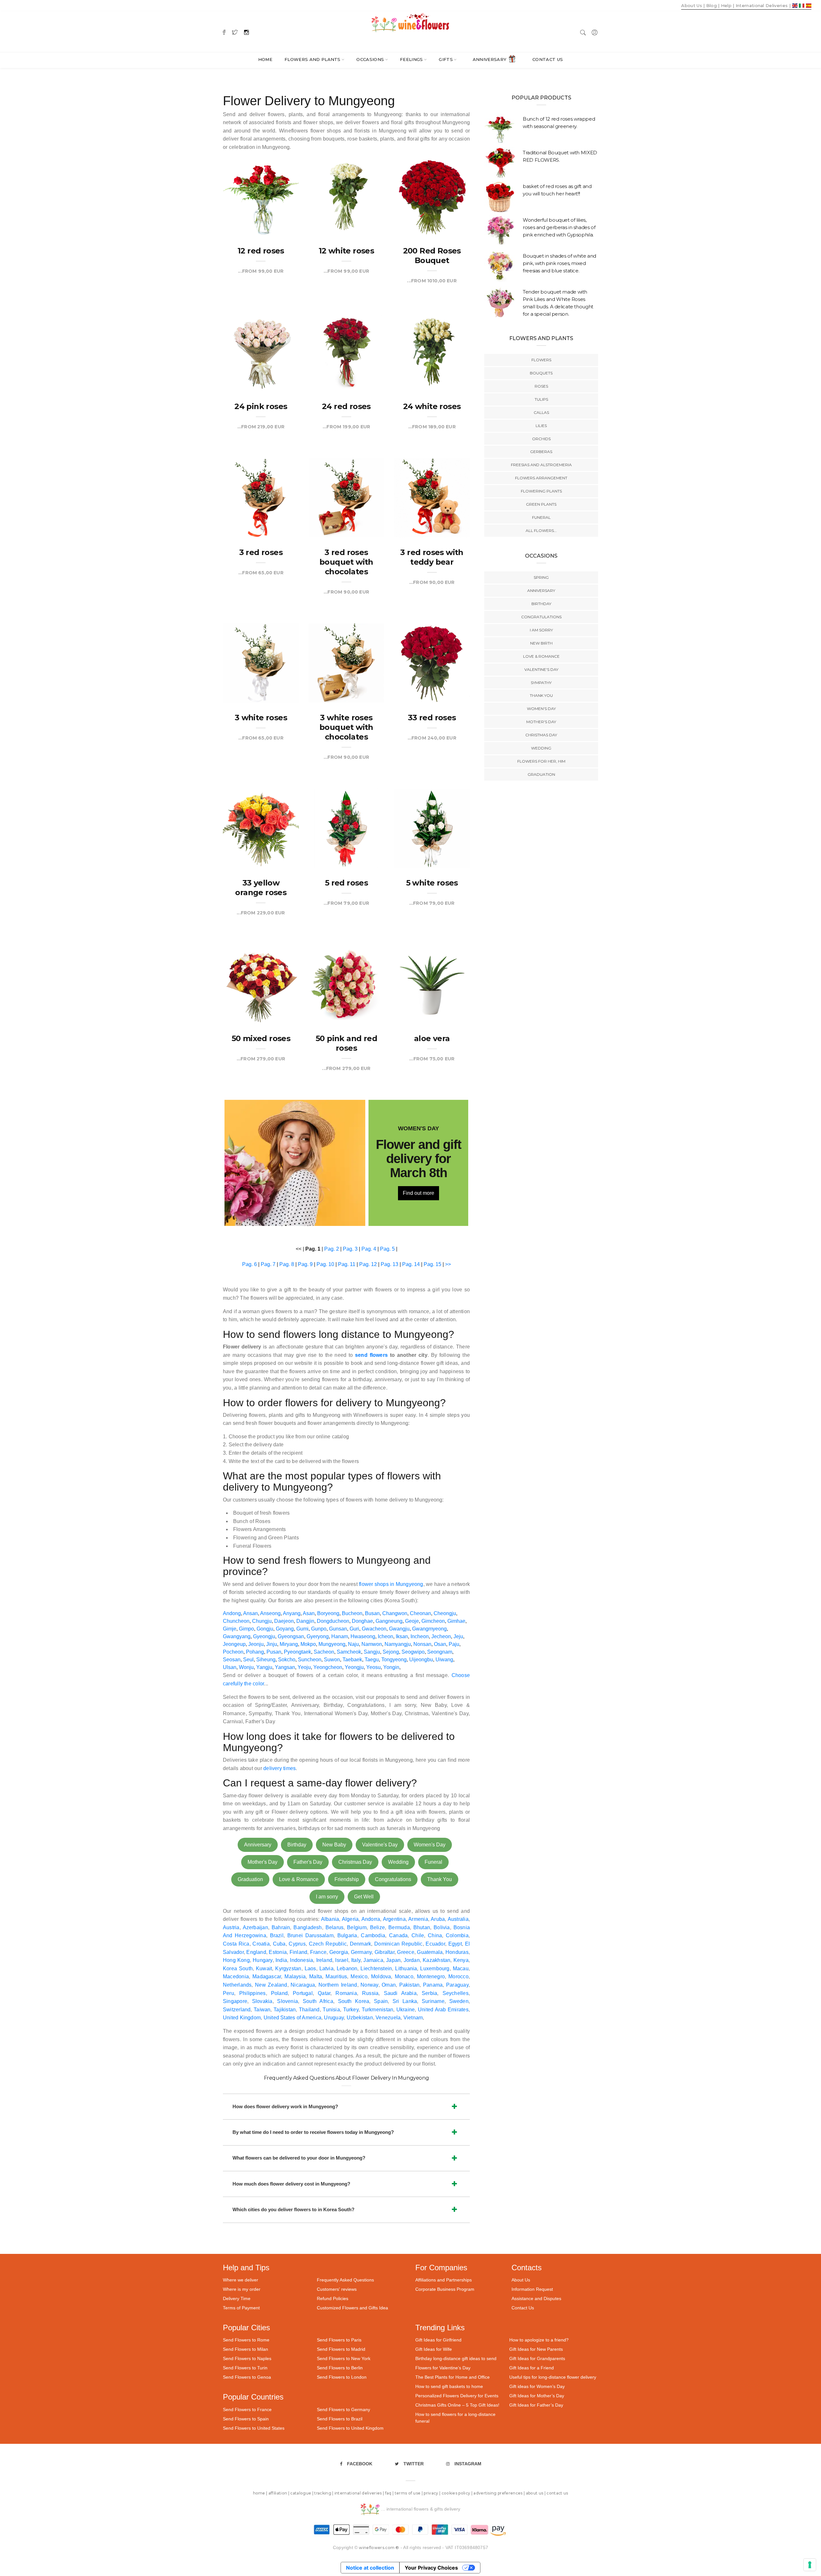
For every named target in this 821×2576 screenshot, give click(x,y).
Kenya (461, 1960)
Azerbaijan (255, 1927)
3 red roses (261, 552)
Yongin (391, 1667)
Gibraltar (385, 1952)
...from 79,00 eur (346, 903)
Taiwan (262, 2010)
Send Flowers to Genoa (247, 2377)
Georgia (339, 1952)
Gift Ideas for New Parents (536, 2349)
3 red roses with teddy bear (432, 557)
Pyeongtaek (297, 1652)
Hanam (340, 1636)
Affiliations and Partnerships (444, 2280)
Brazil (277, 1935)
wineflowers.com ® (379, 2548)
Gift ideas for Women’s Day (537, 2386)
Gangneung (389, 1621)
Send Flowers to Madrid (341, 2349)
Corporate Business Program (445, 2289)
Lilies (541, 426)
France (318, 1952)
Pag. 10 (325, 1264)
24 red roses (346, 406)
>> (448, 1264)
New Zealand (271, 1985)
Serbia (429, 1993)
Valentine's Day (380, 1845)
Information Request (532, 2289)
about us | (536, 2493)
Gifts (446, 59)
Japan (393, 1960)
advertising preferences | (499, 2493)
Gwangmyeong (429, 1629)
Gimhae (456, 1621)
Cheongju (445, 1613)
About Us (521, 2280)
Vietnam (413, 2018)
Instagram (468, 2464)
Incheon (420, 1636)
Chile (418, 1935)
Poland (279, 1993)
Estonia (278, 1952)
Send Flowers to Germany (343, 2409)
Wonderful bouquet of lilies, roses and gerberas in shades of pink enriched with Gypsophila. (559, 227)
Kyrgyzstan (288, 1968)
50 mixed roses (261, 1038)
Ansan (250, 1613)
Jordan (412, 1960)
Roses (541, 386)
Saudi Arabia (400, 1993)
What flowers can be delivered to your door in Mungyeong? (299, 2158)
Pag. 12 (368, 1264)
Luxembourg (435, 1968)
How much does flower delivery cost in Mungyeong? (291, 2184)
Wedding (398, 1862)
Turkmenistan (378, 2010)
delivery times (279, 1768)
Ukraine (406, 2010)
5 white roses (432, 883)
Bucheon (352, 1613)
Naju (353, 1644)
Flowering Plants (541, 491)
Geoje (412, 1621)
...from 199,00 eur (346, 427)
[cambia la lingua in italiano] (802, 5)
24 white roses (432, 406)
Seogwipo (413, 1652)
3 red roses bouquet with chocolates (346, 562)
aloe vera (432, 1038)
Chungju (262, 1621)
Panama (433, 1985)
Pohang (255, 1652)
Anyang (292, 1613)
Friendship (347, 1879)
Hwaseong (363, 1636)
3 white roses (261, 718)
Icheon (385, 1636)
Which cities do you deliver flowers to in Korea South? (293, 2209)
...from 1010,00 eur (432, 281)
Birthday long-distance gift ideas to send (456, 2358)
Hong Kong (236, 1960)
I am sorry (327, 1897)
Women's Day (430, 1845)
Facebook (360, 2464)
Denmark (361, 1944)
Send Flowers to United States (254, 2428)
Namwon (372, 1644)
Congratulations (393, 1879)
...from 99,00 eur (261, 271)
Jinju (272, 1644)
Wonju (246, 1667)
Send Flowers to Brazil (340, 2419)
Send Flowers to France (247, 2409)
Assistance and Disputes (536, 2298)
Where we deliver (241, 2280)
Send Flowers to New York (344, 2358)
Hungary (263, 1960)
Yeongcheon (328, 1667)
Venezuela (388, 2018)
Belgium (357, 1927)
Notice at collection (370, 2568)
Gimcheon (433, 1621)
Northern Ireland (338, 1985)
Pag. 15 (432, 1264)
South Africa (318, 2001)
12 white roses (347, 251)
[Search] (583, 32)
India (281, 1960)
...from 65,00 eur (261, 573)
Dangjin (305, 1621)
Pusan (274, 1652)
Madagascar (267, 1977)
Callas (541, 412)
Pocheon (233, 1652)
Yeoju (304, 1667)
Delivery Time (237, 2298)
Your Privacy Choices (431, 2568)
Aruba (438, 1919)
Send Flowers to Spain (246, 2419)
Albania (330, 1919)
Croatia (261, 1944)
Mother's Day (262, 1862)
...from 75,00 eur (432, 1059)
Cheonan (420, 1613)
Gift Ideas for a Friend (532, 2368)
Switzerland (237, 2010)
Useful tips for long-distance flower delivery (553, 2377)
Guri (354, 1629)
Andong (232, 1613)
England (256, 1952)
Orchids (541, 439)
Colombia (457, 1935)
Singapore (235, 2001)
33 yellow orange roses (261, 888)
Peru (229, 1993)
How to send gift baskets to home (449, 2386)
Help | (728, 5)
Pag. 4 (369, 1249)
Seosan (232, 1660)
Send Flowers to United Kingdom (350, 2428)
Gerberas (541, 452)
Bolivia (442, 1927)
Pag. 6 (250, 1264)
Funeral (433, 1862)
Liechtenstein (376, 1968)
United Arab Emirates (443, 2010)
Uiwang (444, 1660)
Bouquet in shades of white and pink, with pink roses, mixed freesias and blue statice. (559, 263)
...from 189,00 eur (432, 427)
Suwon (332, 1660)
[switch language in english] (795, 5)
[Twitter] (235, 32)
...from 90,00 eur (346, 592)
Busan (372, 1613)
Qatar (324, 1993)
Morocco (458, 1977)
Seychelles (456, 1993)
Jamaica (373, 1960)
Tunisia (331, 2010)
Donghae (362, 1621)
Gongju (265, 1629)
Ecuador (435, 1944)
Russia (370, 1993)
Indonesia (301, 1960)
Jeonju (256, 1644)
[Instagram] (246, 32)
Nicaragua (303, 1985)
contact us (557, 2493)
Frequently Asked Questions (345, 2280)
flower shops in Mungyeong (391, 1584)
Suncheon (310, 1660)
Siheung (266, 1660)
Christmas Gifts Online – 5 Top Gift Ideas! (457, 2405)
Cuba (279, 1944)
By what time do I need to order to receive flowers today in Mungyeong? (313, 2132)
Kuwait (264, 1968)
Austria (231, 1927)
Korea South (238, 1968)
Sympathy (541, 683)
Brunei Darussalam (310, 1935)
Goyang (285, 1629)
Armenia (418, 1919)
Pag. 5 (387, 1249)
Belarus (335, 1927)
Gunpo (319, 1629)
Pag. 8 (287, 1264)
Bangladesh (308, 1927)
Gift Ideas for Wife (434, 2349)
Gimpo (246, 1629)
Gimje (230, 1629)
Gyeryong (318, 1636)
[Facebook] (224, 32)
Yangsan (285, 1667)
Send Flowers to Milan (245, 2349)
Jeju (458, 1636)
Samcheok (349, 1652)
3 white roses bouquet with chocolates (346, 727)
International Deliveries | (764, 5)
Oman (389, 1985)
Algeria (350, 1919)
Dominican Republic (398, 1944)
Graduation (250, 1879)
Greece (406, 1952)
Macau (461, 1968)
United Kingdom (242, 2018)
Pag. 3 (350, 1249)
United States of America (292, 2018)
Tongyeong (394, 1660)
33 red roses (432, 718)
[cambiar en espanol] (809, 5)
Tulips (541, 399)
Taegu (372, 1660)
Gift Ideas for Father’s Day (536, 2405)
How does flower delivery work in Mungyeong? (285, 2106)
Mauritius (336, 1977)
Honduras (457, 1952)
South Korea (354, 2001)
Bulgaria (347, 1935)
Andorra (371, 1919)
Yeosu (373, 1667)
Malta (316, 1977)
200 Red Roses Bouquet (432, 256)
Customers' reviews (337, 2289)
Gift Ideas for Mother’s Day (537, 2396)
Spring (541, 577)
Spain (381, 2001)
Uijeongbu (421, 1660)
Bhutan (422, 1927)
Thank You (440, 1879)
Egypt (455, 1944)
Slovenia (288, 2001)
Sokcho (287, 1660)
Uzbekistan (360, 2018)
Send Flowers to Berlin (340, 2368)
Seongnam (440, 1652)
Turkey (351, 2010)
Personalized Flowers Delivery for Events (457, 2396)
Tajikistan (285, 2010)
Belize (377, 1927)
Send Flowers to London (342, 2377)
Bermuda (399, 1927)
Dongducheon (333, 1621)
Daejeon (284, 1621)
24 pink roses (261, 406)
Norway (369, 1985)
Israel (342, 1960)
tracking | (324, 2493)
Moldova (381, 1977)
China (435, 1935)
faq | (390, 2493)
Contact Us (548, 59)
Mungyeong (332, 1644)
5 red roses (346, 883)
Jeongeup (234, 1644)
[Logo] (410, 22)
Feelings (411, 59)
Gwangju (399, 1629)
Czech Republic (328, 1944)
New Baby (334, 1845)
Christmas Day (355, 1862)
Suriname (433, 2001)
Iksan (402, 1636)
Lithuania (406, 1968)
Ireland (324, 1960)
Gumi (302, 1629)
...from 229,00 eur (261, 913)
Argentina (394, 1919)
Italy (356, 1960)
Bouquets (541, 373)
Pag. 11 (347, 1264)
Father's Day (308, 1862)
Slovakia (262, 2001)
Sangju (372, 1652)
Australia (458, 1919)
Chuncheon (236, 1621)
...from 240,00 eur (432, 738)
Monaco (404, 1977)
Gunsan (338, 1629)
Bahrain (281, 1927)
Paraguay (457, 1985)
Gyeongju (264, 1636)
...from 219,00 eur (261, 427)
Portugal (303, 1993)
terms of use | (409, 2493)
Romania (346, 1993)
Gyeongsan (291, 1636)
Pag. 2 (332, 1249)
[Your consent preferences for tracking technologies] (810, 2565)
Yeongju (354, 1667)
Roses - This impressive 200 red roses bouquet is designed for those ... (432, 209)
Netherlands (237, 1985)
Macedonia (236, 1977)
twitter (414, 2464)
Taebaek (352, 1660)
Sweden (459, 2001)
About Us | (693, 5)
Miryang (289, 1644)
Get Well (364, 1897)
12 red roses (261, 251)
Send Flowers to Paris (339, 2340)
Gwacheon (374, 1629)
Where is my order (242, 2289)
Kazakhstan (436, 1960)
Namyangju (398, 1644)
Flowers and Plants (313, 59)
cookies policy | (458, 2493)
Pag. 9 (305, 1264)
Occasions (370, 59)
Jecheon (441, 1636)
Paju (454, 1644)
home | (261, 2493)
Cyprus (297, 1944)
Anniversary (490, 59)
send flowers (371, 1355)
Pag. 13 (389, 1264)
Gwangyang (237, 1636)
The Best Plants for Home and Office (453, 2377)
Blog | (713, 5)
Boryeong (328, 1613)
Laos (310, 1968)
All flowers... (541, 531)
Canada (398, 1935)
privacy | (432, 2493)
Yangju (264, 1667)
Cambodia (373, 1935)
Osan (440, 1644)
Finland (299, 1952)
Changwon (395, 1613)
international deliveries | (360, 2493)
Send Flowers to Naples (247, 2358)
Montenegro (431, 1977)
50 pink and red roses (346, 1043)
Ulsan (230, 1667)
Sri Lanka (405, 2001)
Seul (248, 1660)
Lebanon (347, 1968)
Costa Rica (236, 1944)
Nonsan (422, 1644)
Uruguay (334, 2018)
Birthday (297, 1845)
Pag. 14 (411, 1264)
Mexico (359, 1977)
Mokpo (308, 1644)
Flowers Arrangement (541, 478)
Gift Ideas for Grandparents (537, 2358)
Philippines (252, 1993)
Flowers (541, 360)
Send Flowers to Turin (245, 2368)
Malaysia (295, 1977)
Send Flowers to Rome (246, 2340)
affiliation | (279, 2493)
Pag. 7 (268, 1264)
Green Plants (541, 504)
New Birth (541, 643)
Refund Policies (333, 2298)
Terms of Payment (241, 2308)
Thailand (309, 2010)
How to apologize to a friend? (539, 2340)
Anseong (270, 1613)
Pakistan (410, 1985)
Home (265, 59)
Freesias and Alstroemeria (541, 465)
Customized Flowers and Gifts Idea (352, 2308)
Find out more (419, 1193)
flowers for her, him (541, 761)
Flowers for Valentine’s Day (443, 2368)
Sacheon (324, 1652)
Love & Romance (299, 1879)
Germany (361, 1952)
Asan (309, 1613)
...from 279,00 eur (261, 1059)
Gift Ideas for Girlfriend (438, 2340)
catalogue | (302, 2493)
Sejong (391, 1652)
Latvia (326, 1968)
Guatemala (430, 1952)
